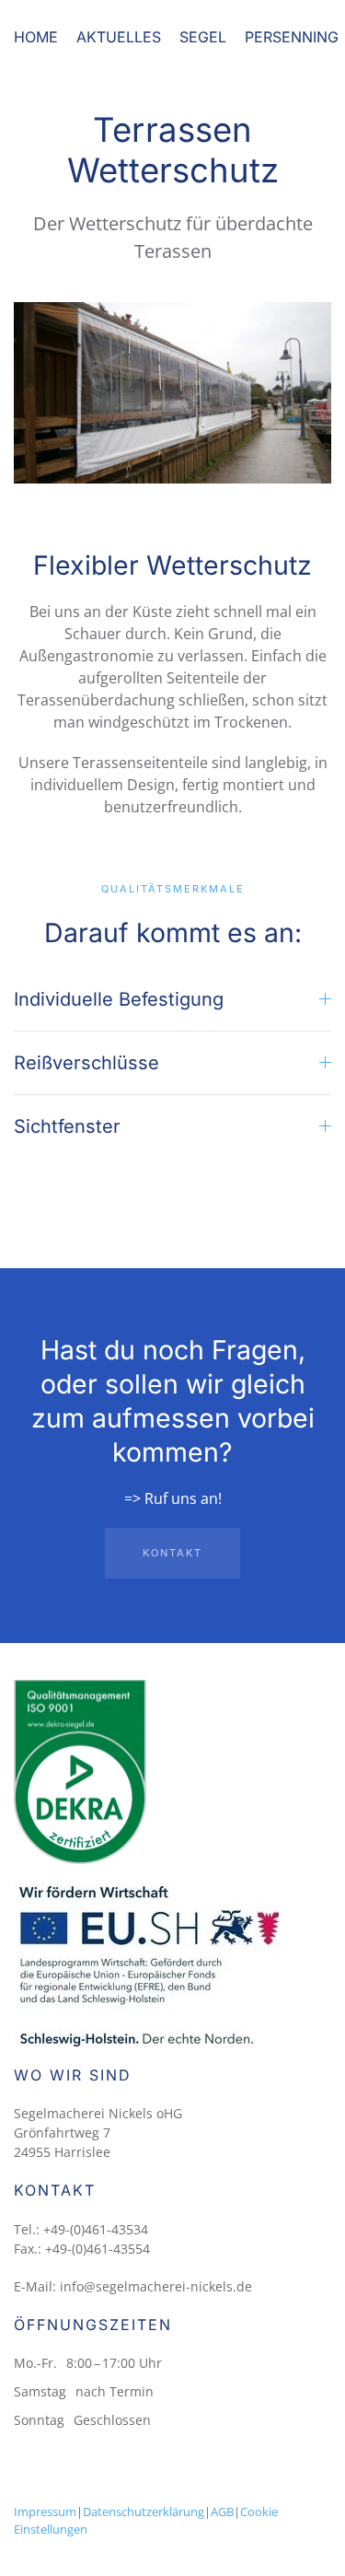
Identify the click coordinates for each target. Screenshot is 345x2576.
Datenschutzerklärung (144, 2512)
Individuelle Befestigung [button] (119, 999)
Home (36, 37)
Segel (203, 37)
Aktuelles (119, 37)
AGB (222, 2512)
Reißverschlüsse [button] (86, 1063)
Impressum (45, 2512)
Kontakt (172, 1553)
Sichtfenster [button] (67, 1126)
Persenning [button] (292, 37)
